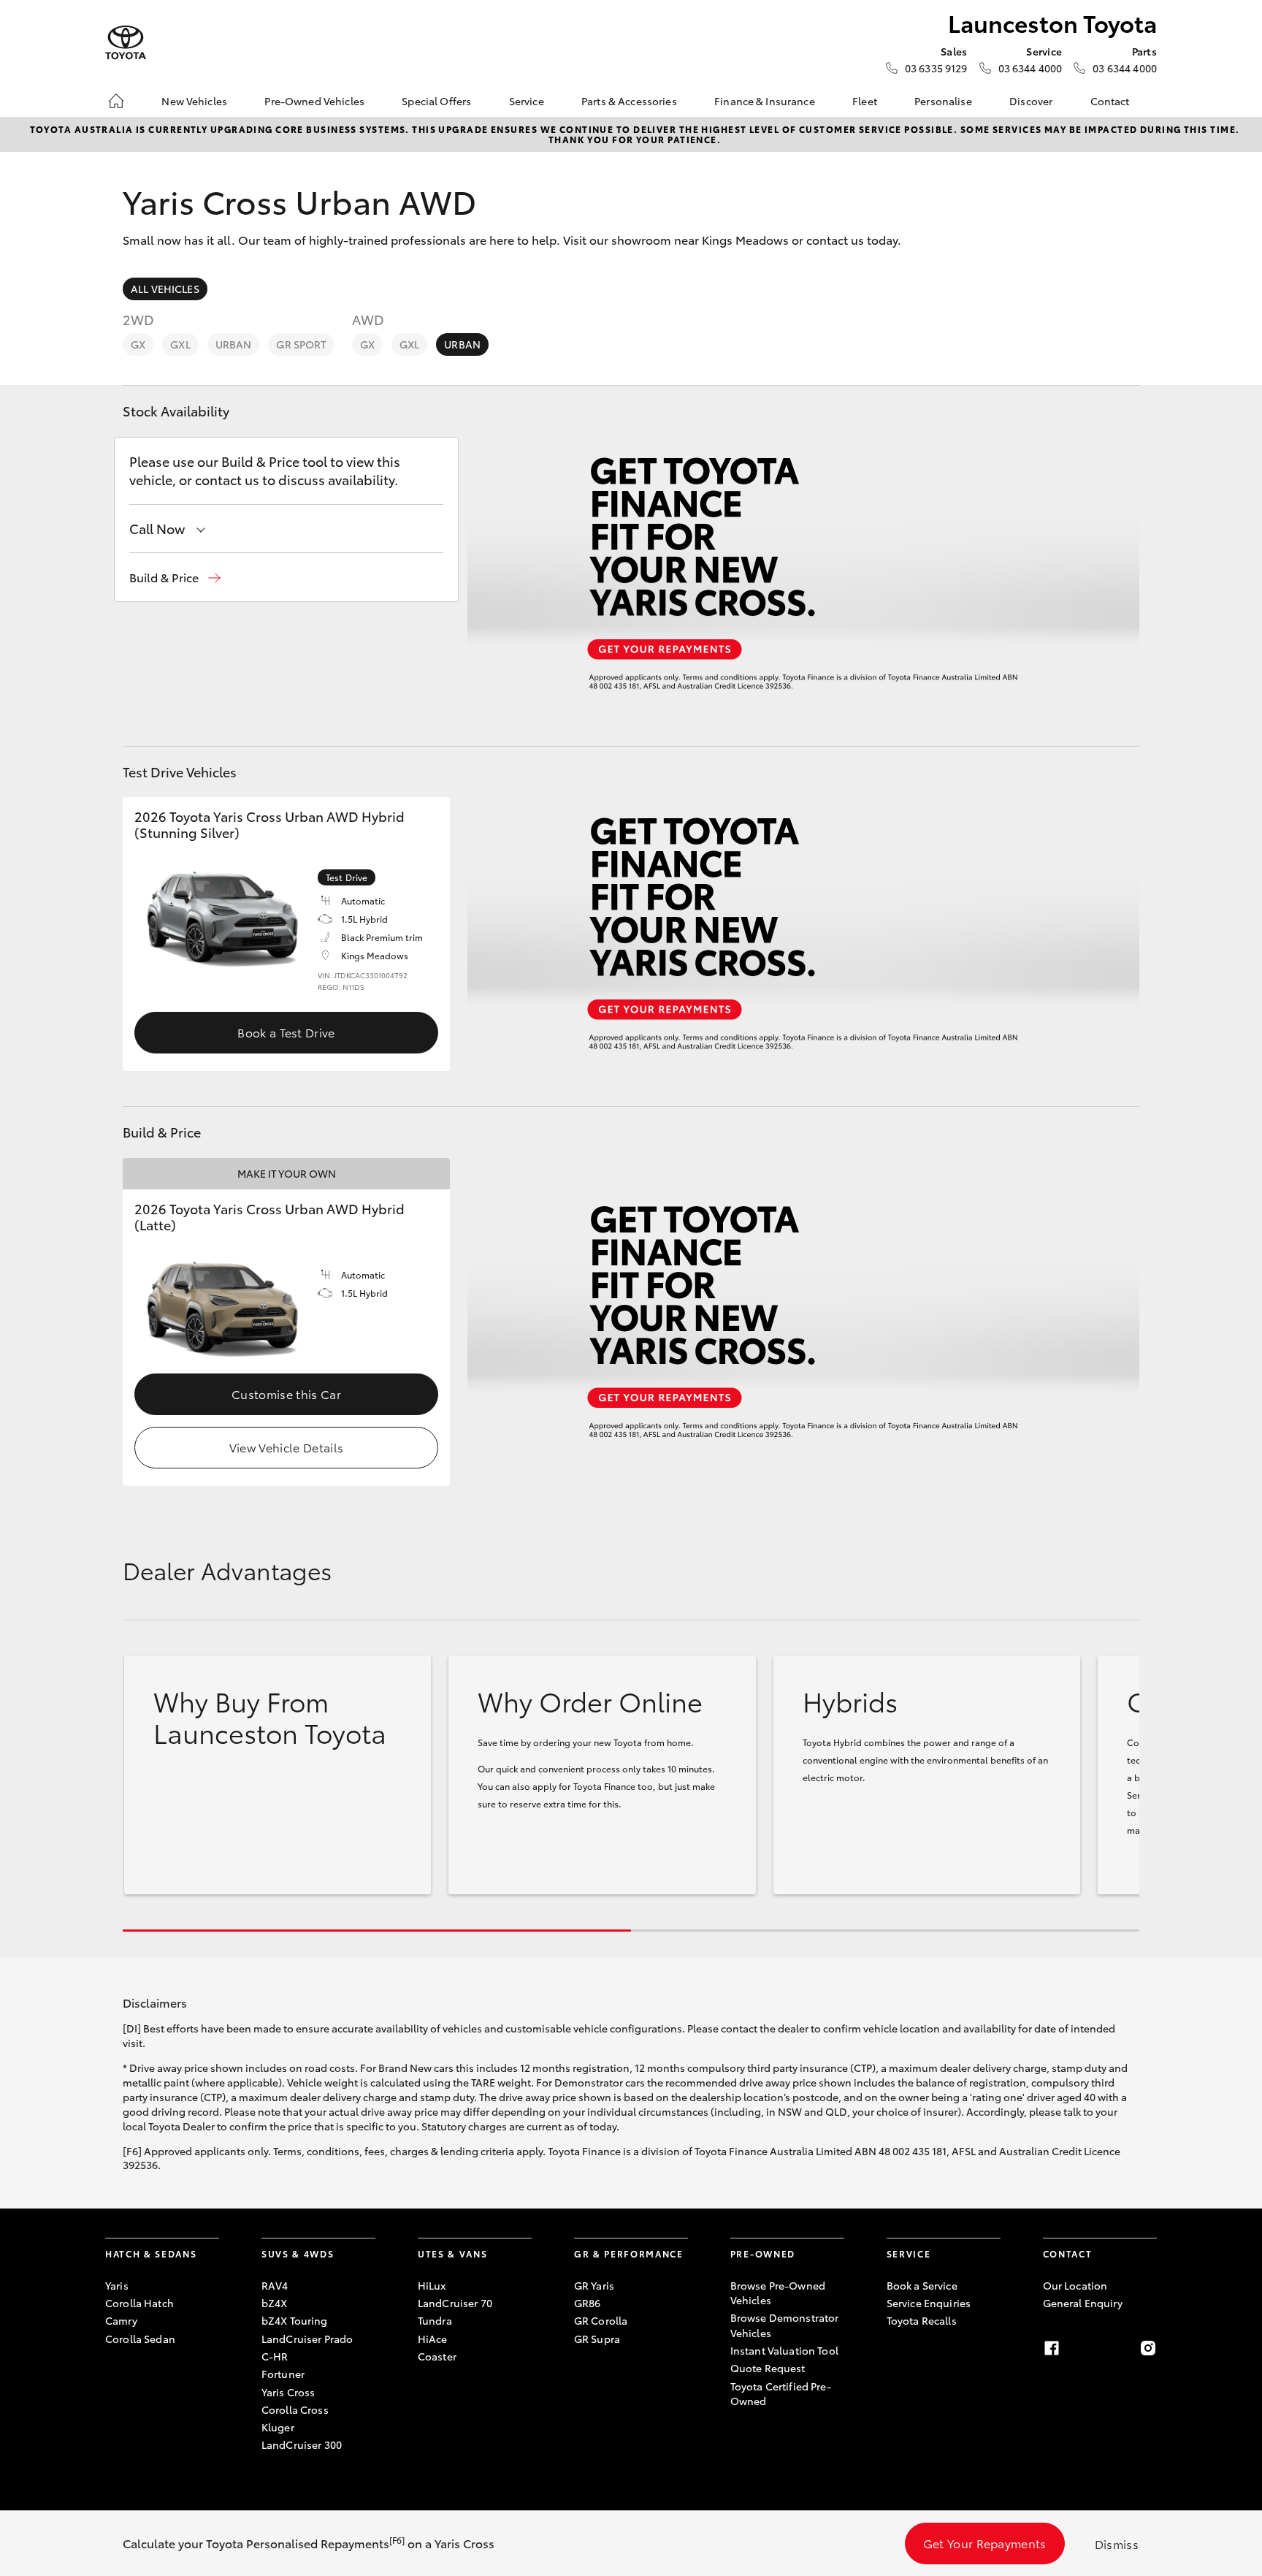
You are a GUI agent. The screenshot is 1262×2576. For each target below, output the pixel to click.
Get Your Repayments (985, 2543)
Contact (1110, 101)
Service (527, 101)
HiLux (432, 2285)
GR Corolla (601, 2320)
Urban (234, 344)
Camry (121, 2320)
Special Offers (436, 101)
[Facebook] (1052, 2348)
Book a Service (922, 2285)
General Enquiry (1083, 2303)
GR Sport (301, 344)
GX (138, 344)
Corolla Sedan (140, 2339)
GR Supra (597, 2339)
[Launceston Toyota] (126, 43)
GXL (180, 344)
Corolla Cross (295, 2409)
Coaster (437, 2356)
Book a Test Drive (286, 1032)
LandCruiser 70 (455, 2303)
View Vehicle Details (286, 1447)
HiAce (433, 2339)
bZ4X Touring (295, 2320)
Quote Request (768, 2368)
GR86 (588, 2303)
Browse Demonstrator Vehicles (785, 2325)
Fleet (865, 101)
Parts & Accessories (629, 101)
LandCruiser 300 (302, 2444)
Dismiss (1117, 2543)
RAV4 (275, 2285)
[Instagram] (1148, 2348)
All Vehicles (165, 289)
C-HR (275, 2356)
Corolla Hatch (139, 2303)
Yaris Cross (288, 2392)
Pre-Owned (763, 2253)
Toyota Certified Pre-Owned (781, 2393)
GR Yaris (594, 2285)
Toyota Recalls (922, 2320)
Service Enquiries (929, 2303)
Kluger (278, 2427)
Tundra (435, 2320)
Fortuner (283, 2374)
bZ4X (275, 2303)
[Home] (116, 101)
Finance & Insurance (765, 101)
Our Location (1075, 2285)
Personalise (943, 101)
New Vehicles (194, 101)
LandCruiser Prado (307, 2339)
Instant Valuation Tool (784, 2350)
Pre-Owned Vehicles (314, 101)
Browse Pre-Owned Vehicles (778, 2293)
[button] (175, 578)
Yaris (117, 2285)
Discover (1031, 101)
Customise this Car (286, 1394)
